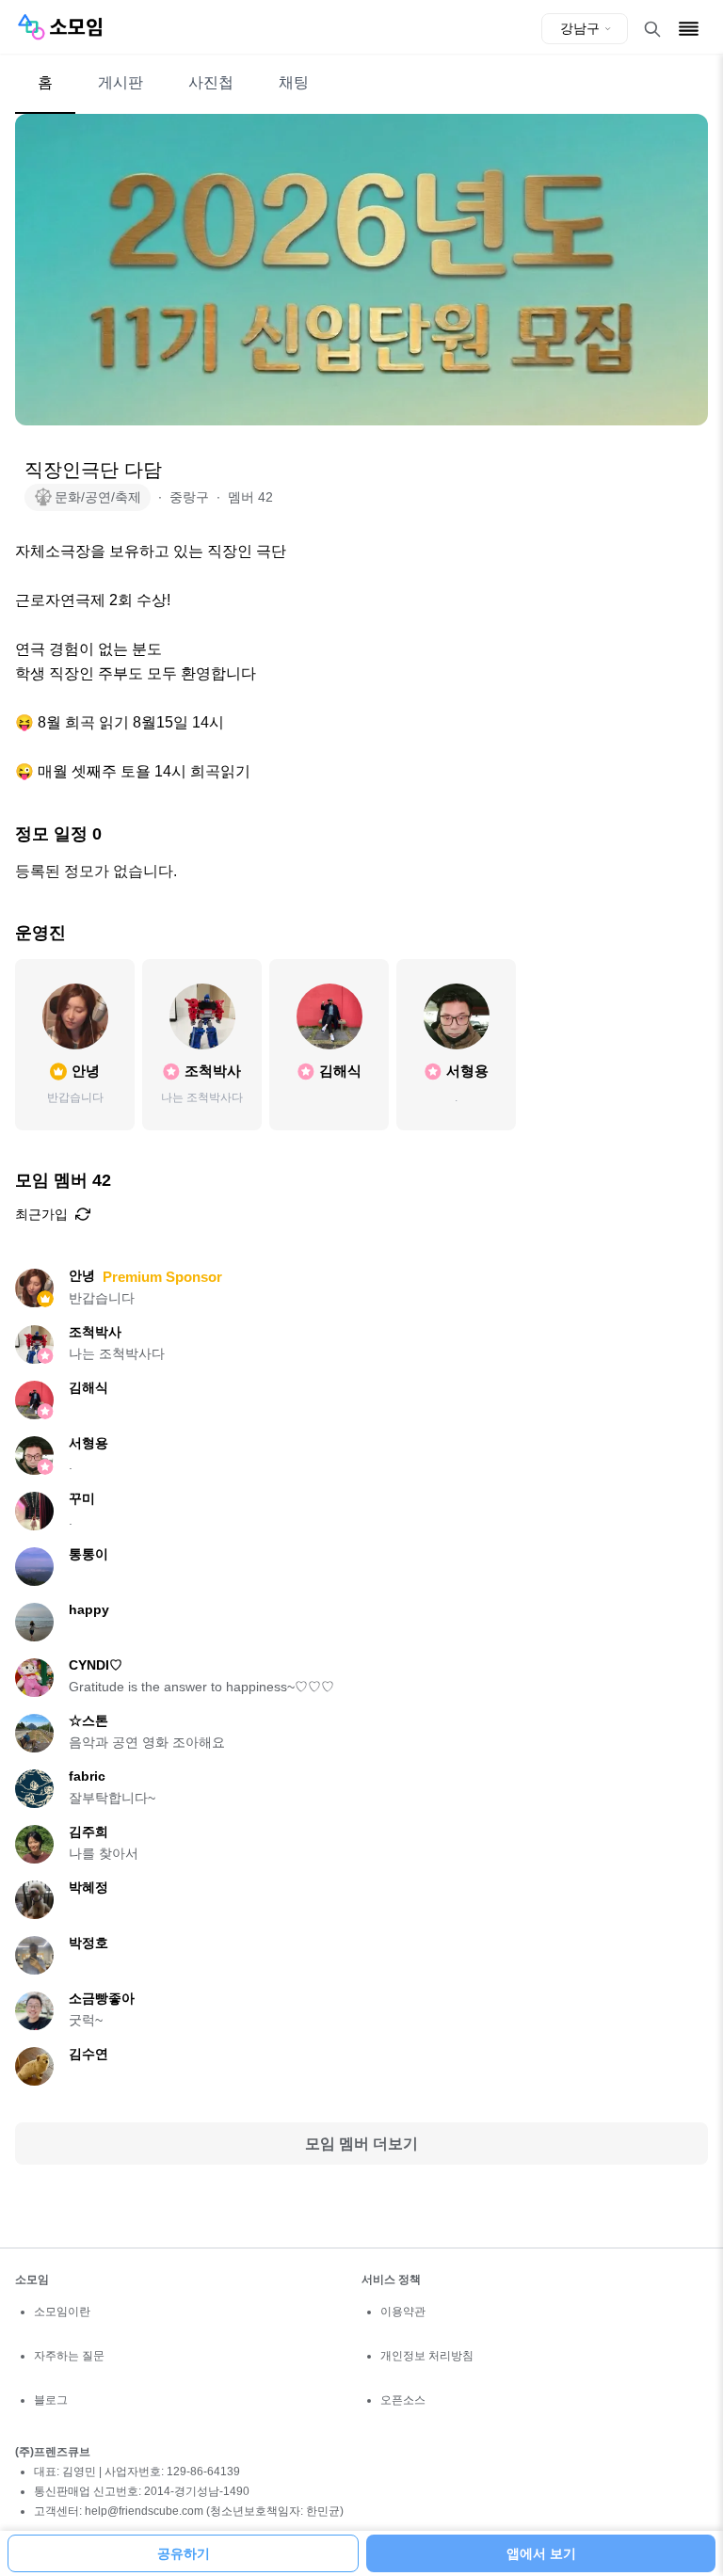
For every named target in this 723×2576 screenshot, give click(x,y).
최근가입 (41, 1214)
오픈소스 (403, 2400)
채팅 (294, 82)
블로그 (51, 2400)
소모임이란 (62, 2312)
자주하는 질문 (69, 2356)
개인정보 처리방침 (427, 2356)
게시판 (120, 82)
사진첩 (211, 82)
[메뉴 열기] (689, 29)
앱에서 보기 (541, 2553)
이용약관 (403, 2312)
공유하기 (184, 2553)
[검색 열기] (652, 29)
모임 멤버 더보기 (361, 2144)
